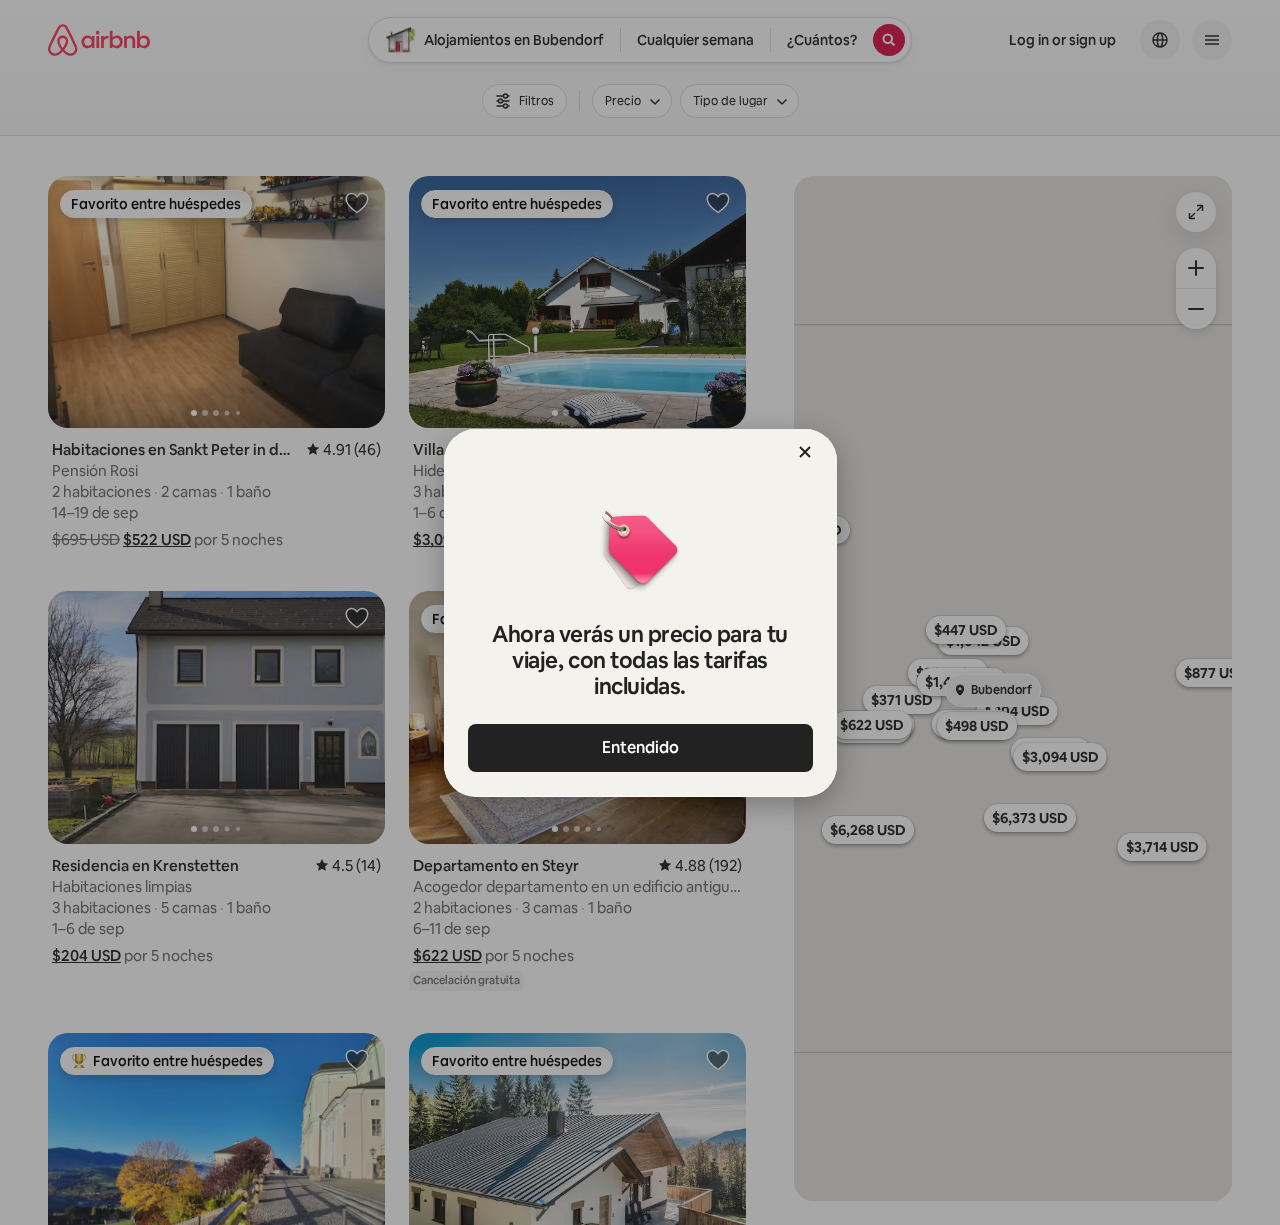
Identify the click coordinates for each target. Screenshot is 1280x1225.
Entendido (640, 747)
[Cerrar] (805, 452)
